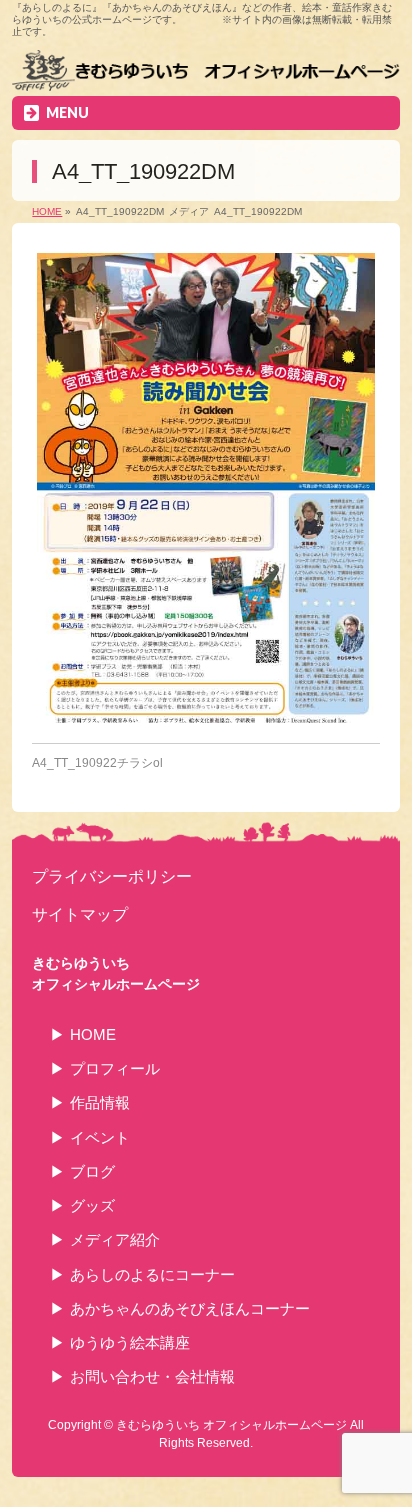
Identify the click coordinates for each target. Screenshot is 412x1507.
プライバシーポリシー (112, 876)
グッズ (92, 1205)
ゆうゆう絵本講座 (130, 1342)
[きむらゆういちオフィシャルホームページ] (205, 73)
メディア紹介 (115, 1239)
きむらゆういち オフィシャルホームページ (231, 1425)
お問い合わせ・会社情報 (152, 1376)
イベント (100, 1137)
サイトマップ (80, 914)
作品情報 (100, 1102)
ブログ (92, 1171)
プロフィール (115, 1068)
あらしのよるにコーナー (152, 1274)
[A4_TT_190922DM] (205, 488)
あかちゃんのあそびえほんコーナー (190, 1308)
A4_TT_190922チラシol (97, 763)
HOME (93, 1034)
